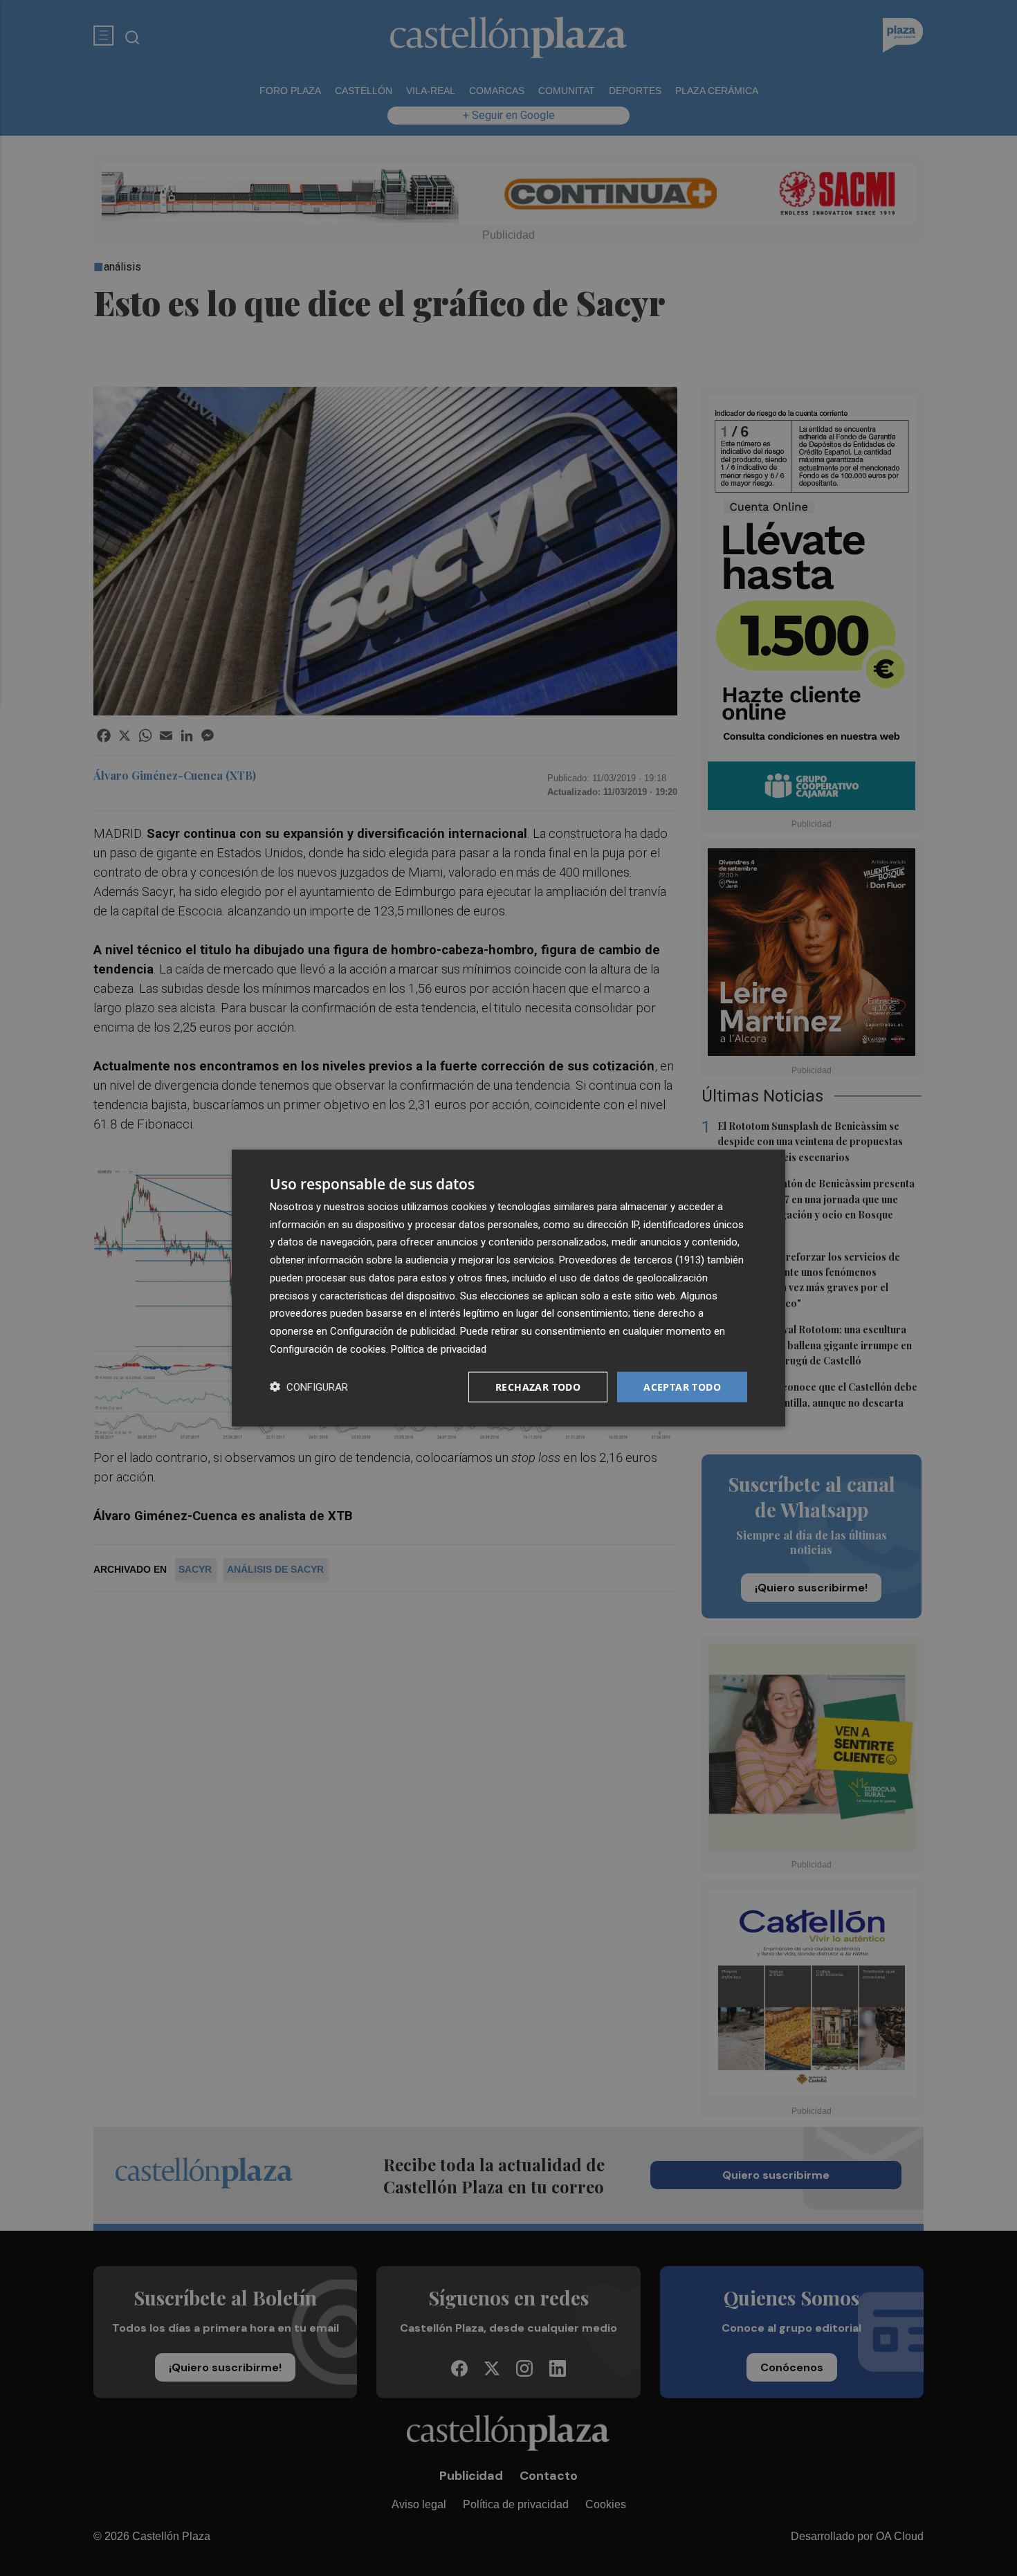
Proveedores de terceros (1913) (632, 1260)
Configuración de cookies (328, 1349)
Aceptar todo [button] (682, 1386)
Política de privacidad (439, 1349)
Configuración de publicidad (393, 1331)
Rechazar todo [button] (538, 1386)
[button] (309, 1387)
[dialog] (508, 1288)
